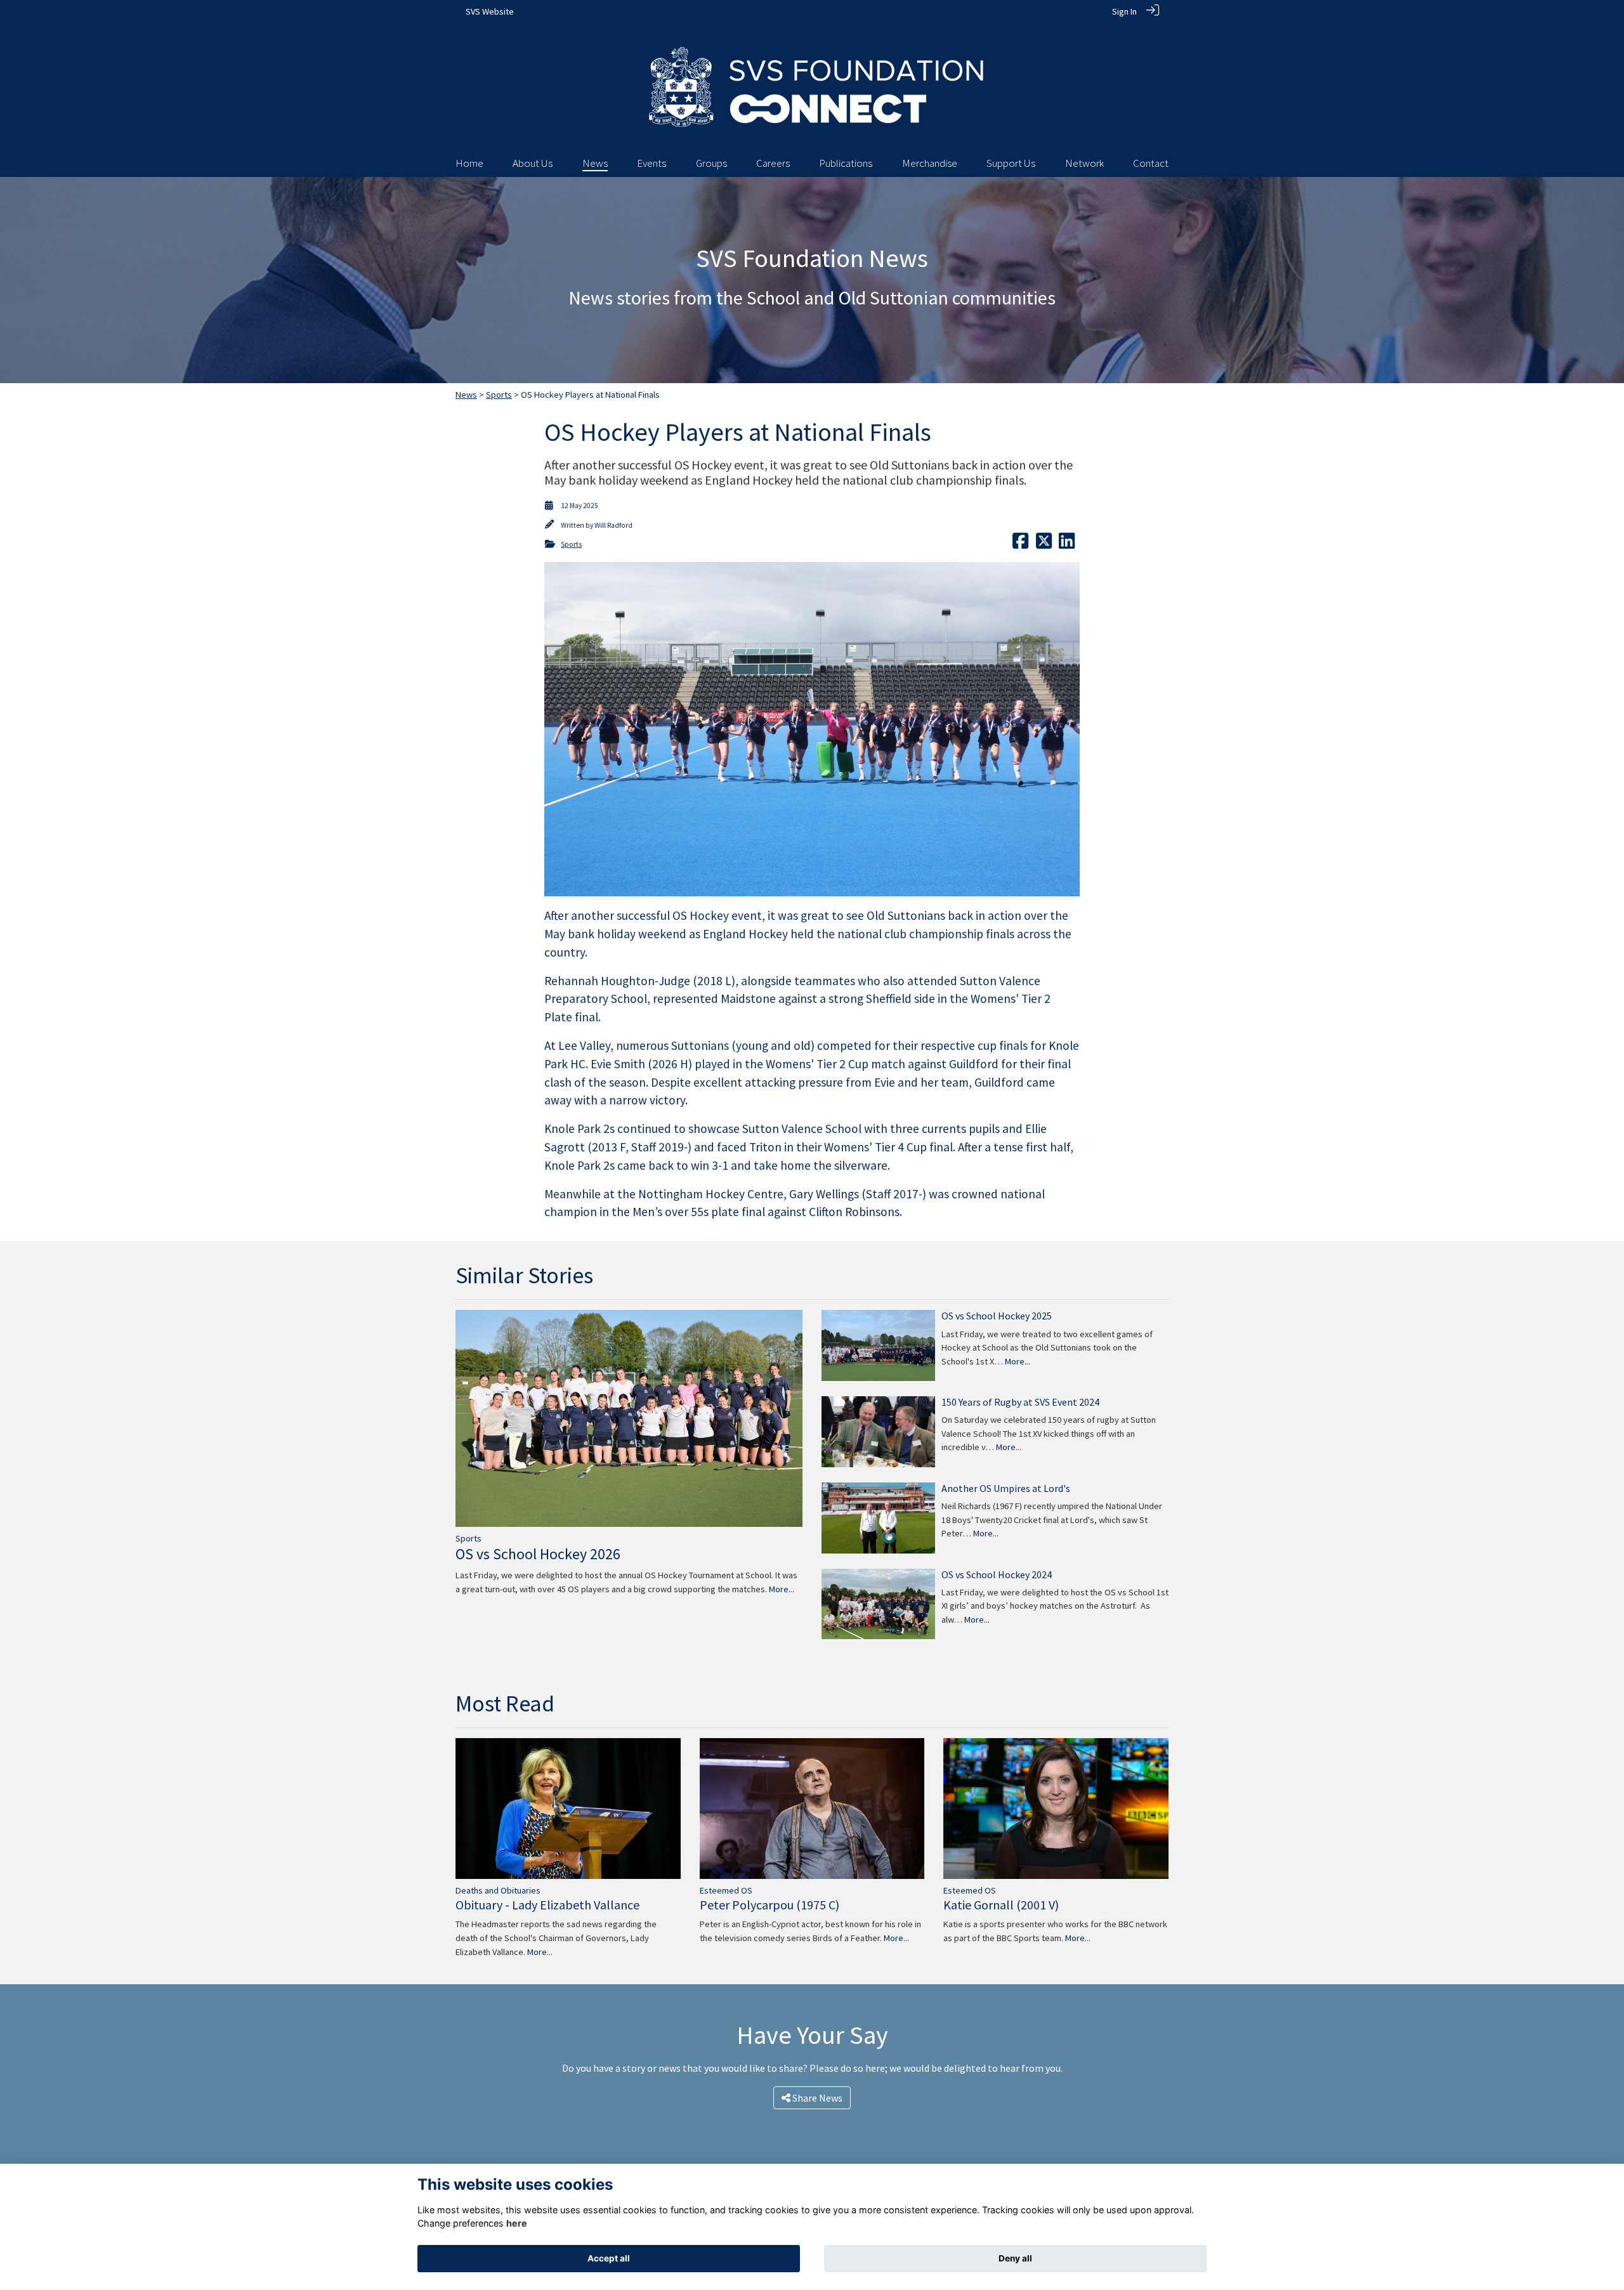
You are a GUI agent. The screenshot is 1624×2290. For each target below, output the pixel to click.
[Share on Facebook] (1020, 544)
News (466, 395)
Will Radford (613, 525)
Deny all (1015, 2258)
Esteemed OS (726, 1890)
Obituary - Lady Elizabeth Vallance (547, 1905)
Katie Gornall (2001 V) (1001, 1905)
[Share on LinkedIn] (1067, 544)
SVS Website (490, 11)
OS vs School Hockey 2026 (538, 1554)
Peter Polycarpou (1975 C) (769, 1905)
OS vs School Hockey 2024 (997, 1574)
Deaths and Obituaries (498, 1890)
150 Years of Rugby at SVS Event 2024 (1020, 1402)
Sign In (1124, 11)
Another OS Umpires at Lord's (1006, 1488)
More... (782, 1589)
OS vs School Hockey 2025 (997, 1316)
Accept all (609, 2258)
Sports (499, 395)
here (517, 2223)
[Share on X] (1044, 544)
